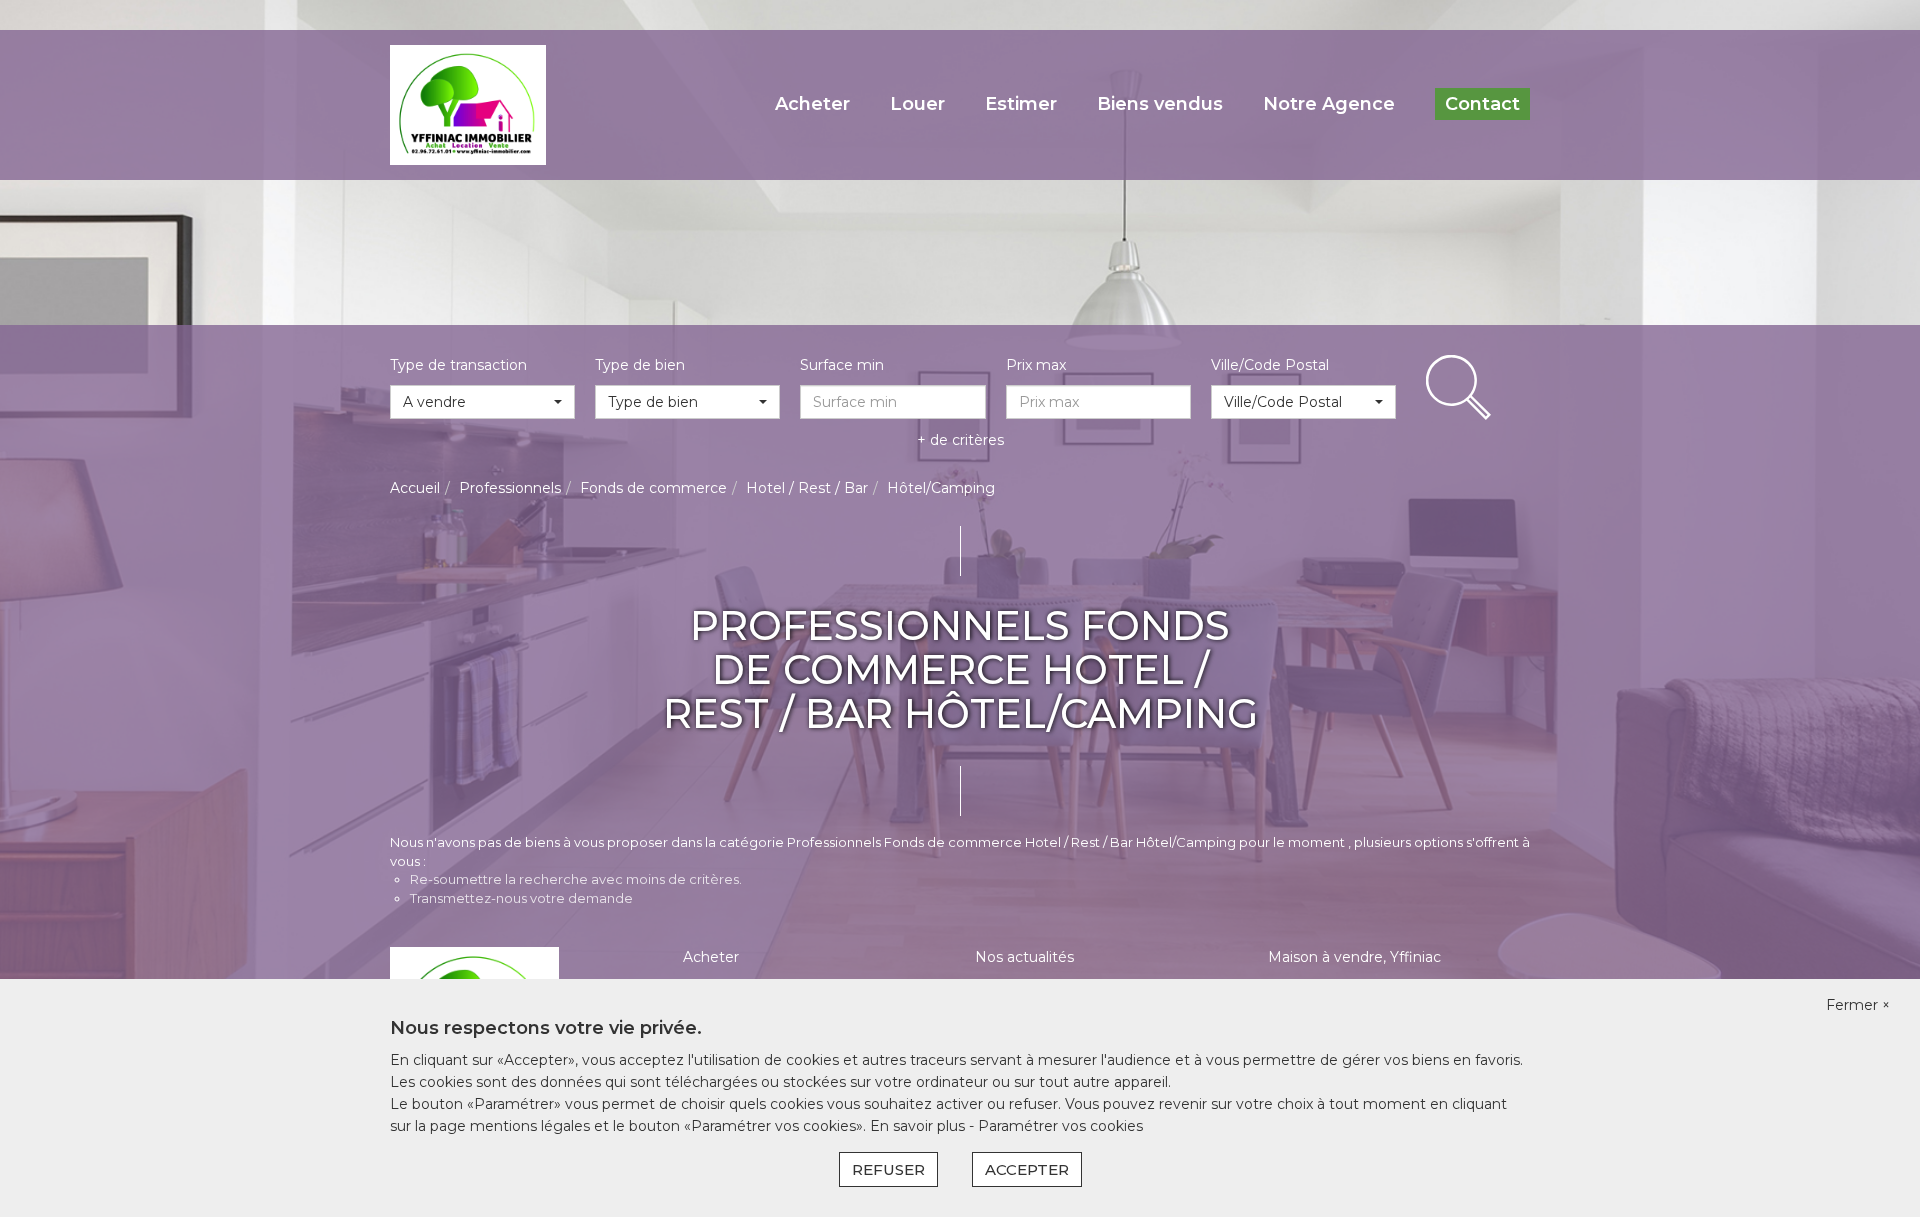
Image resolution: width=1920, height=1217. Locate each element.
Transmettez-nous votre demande (521, 898)
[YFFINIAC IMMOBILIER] (468, 104)
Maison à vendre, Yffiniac (1354, 957)
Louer (917, 104)
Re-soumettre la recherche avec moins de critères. (576, 879)
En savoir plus (919, 1126)
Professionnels (510, 488)
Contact (1482, 104)
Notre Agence (1329, 104)
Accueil (415, 488)
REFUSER (888, 1169)
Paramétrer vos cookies (1060, 1126)
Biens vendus (1160, 104)
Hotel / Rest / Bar (807, 488)
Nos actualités (1024, 957)
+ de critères (960, 440)
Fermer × (1858, 1005)
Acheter (812, 104)
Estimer (1021, 104)
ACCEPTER (1027, 1169)
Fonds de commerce (653, 488)
